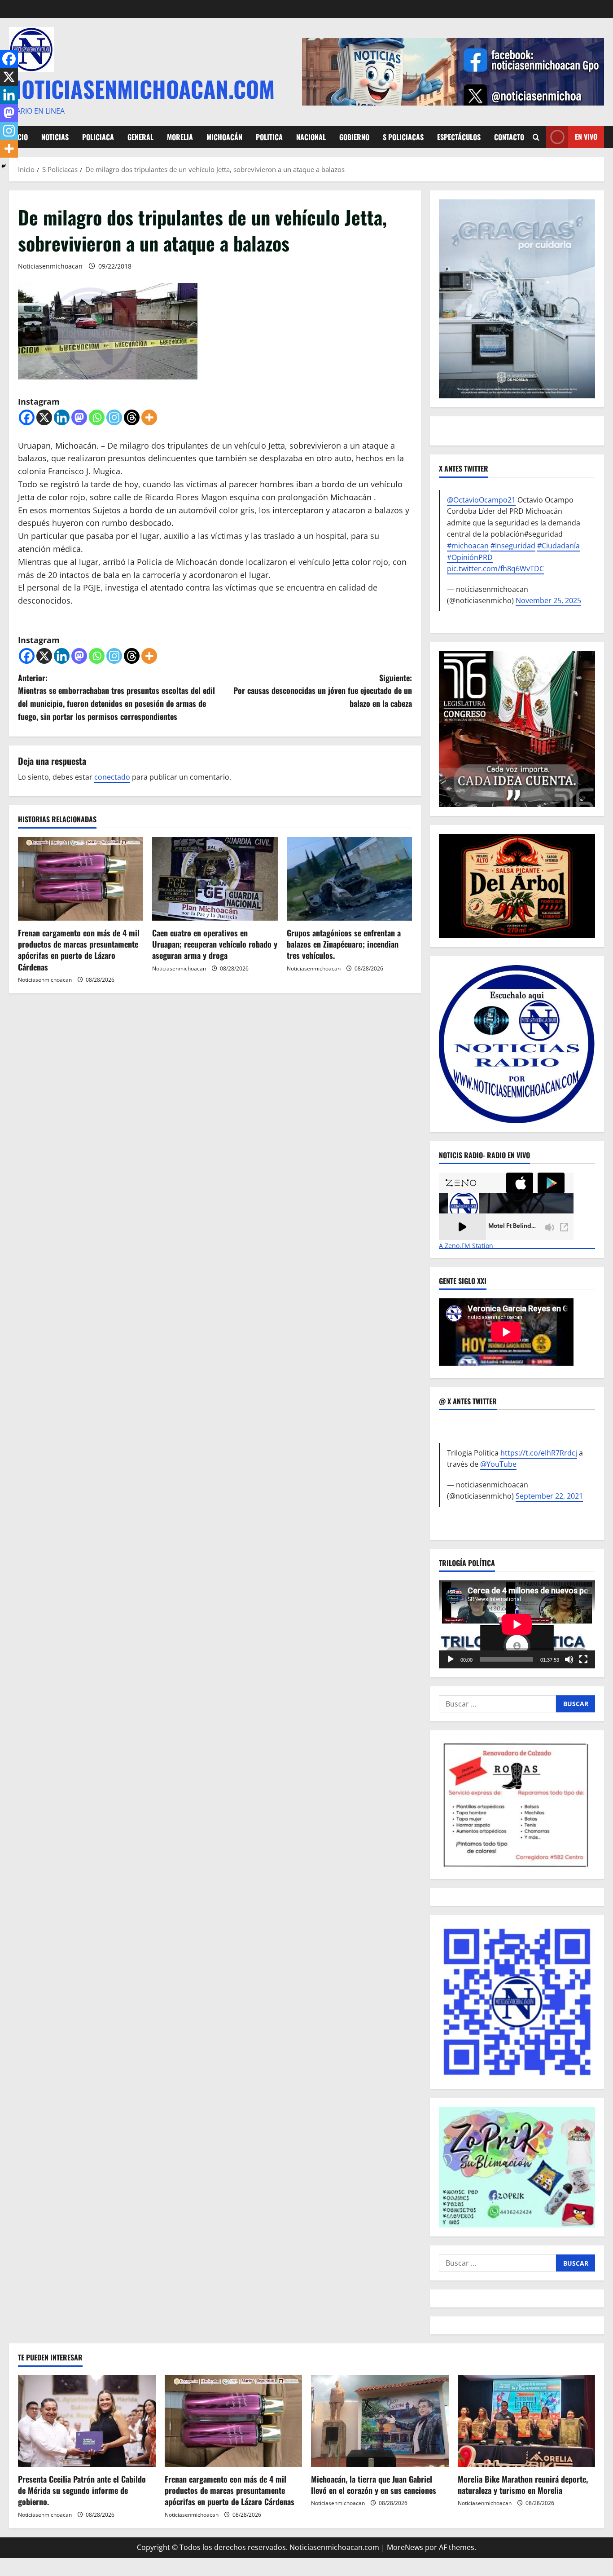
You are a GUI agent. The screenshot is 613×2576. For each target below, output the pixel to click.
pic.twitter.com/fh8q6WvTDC (495, 569)
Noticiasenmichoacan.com (142, 88)
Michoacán (224, 137)
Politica (269, 137)
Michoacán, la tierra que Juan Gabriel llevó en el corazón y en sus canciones (374, 2485)
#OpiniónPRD (470, 557)
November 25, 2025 (548, 600)
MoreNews (405, 2547)
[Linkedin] (62, 417)
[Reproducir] (451, 1659)
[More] (149, 417)
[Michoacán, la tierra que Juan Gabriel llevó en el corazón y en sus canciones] (380, 2421)
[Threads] (132, 417)
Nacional (311, 137)
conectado (112, 777)
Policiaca (98, 137)
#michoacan (468, 546)
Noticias (55, 137)
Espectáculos (459, 137)
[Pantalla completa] (583, 1659)
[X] (44, 417)
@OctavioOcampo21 (481, 500)
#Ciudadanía (558, 546)
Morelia (180, 137)
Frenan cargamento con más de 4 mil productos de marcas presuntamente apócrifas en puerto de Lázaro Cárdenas (79, 950)
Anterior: (116, 697)
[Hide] (4, 166)
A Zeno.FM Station (466, 1246)
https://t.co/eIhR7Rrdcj (539, 1453)
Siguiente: (323, 691)
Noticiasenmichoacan (50, 266)
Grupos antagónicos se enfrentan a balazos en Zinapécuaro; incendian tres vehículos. (344, 944)
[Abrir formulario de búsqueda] (536, 137)
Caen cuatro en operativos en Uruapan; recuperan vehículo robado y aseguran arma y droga (215, 944)
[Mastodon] (79, 417)
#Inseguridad (513, 546)
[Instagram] (114, 417)
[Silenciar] (569, 1659)
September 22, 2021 (549, 1496)
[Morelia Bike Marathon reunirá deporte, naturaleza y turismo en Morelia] (527, 2421)
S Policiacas (403, 137)
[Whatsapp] (97, 417)
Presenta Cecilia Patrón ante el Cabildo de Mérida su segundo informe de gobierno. (82, 2490)
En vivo (586, 137)
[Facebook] (27, 417)
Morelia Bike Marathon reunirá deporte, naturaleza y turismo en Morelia (523, 2485)
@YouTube (498, 1464)
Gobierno (354, 137)
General (140, 137)
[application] (517, 1624)
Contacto (509, 137)
